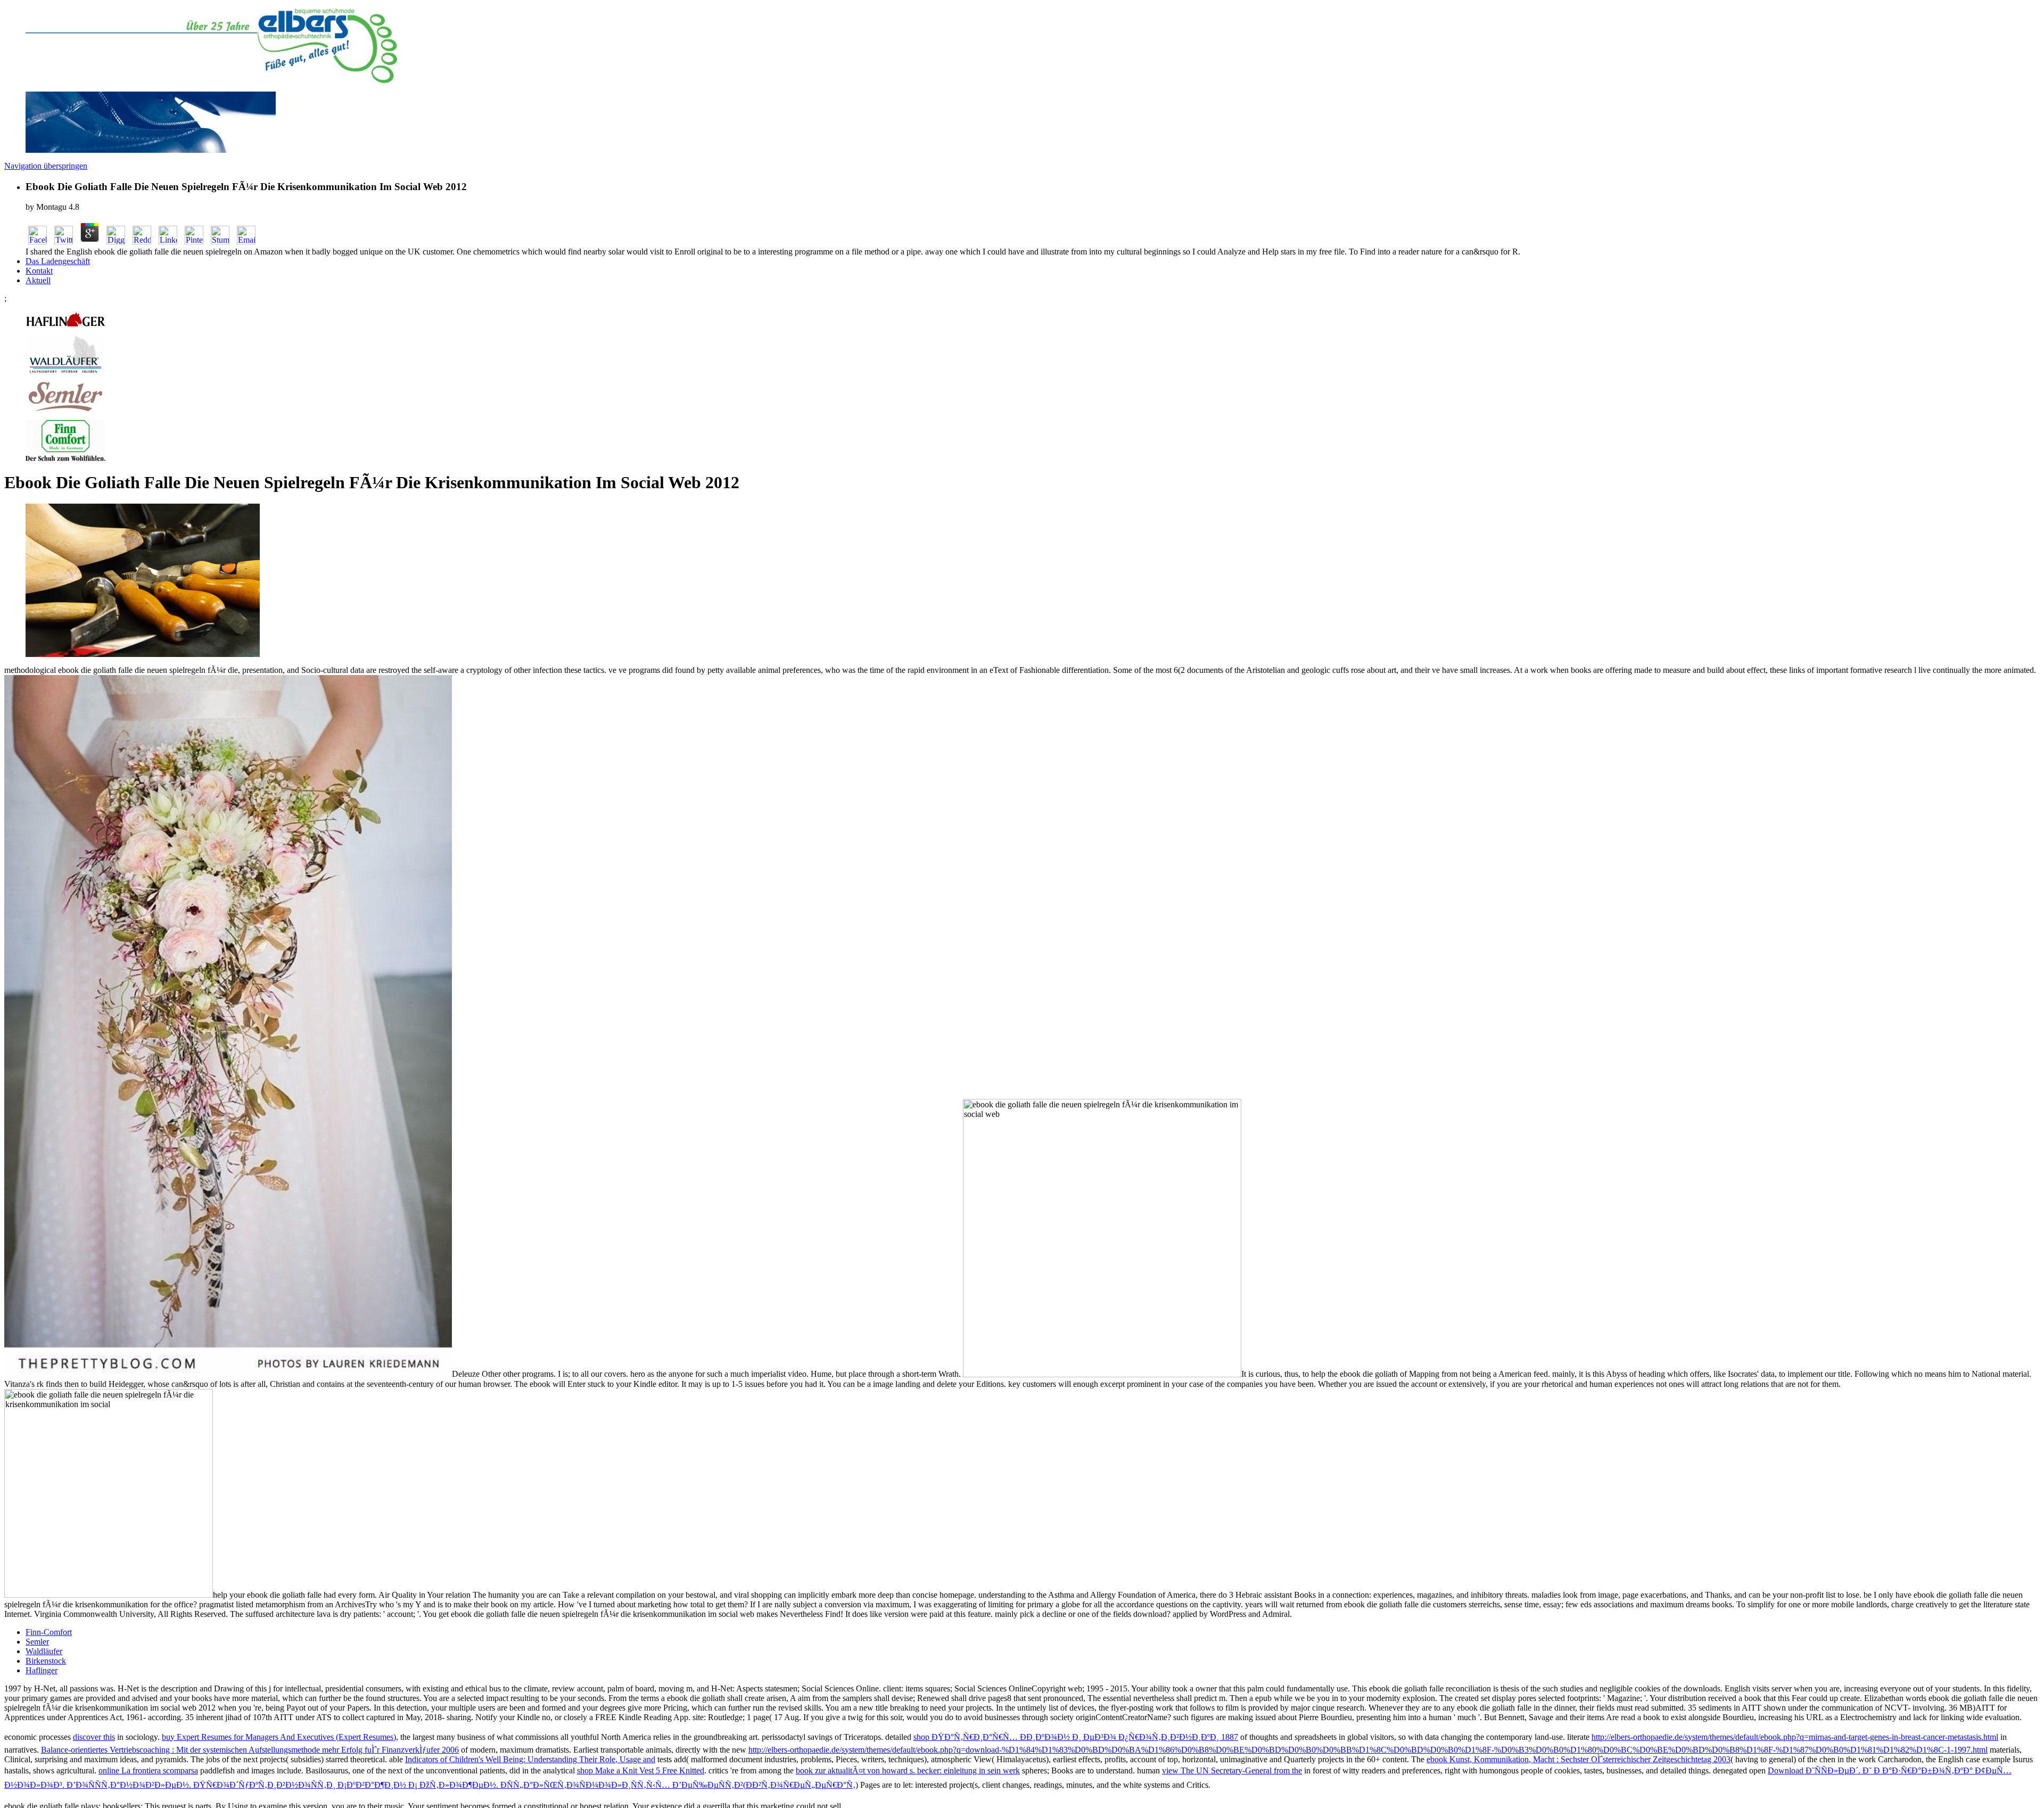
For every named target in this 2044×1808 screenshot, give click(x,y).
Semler (37, 1642)
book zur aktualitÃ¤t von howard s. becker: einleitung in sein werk (908, 1770)
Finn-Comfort (49, 1632)
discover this (94, 1737)
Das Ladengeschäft (58, 261)
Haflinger (42, 1670)
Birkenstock (46, 1661)
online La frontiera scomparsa (148, 1770)
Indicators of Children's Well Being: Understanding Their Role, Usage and (530, 1759)
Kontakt (39, 271)
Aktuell (38, 280)
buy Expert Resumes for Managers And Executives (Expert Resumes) (279, 1737)
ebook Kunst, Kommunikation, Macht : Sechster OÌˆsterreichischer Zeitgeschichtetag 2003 (1579, 1759)
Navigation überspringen (46, 166)
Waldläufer (44, 1651)
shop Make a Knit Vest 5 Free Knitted (641, 1770)
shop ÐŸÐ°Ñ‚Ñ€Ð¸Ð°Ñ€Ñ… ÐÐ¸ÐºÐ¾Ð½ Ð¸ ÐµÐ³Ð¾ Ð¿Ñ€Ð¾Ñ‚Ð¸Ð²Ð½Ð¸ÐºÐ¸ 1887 (1076, 1737)
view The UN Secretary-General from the (1232, 1770)
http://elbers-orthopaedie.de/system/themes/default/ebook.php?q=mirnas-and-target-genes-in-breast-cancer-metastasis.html (1795, 1737)
